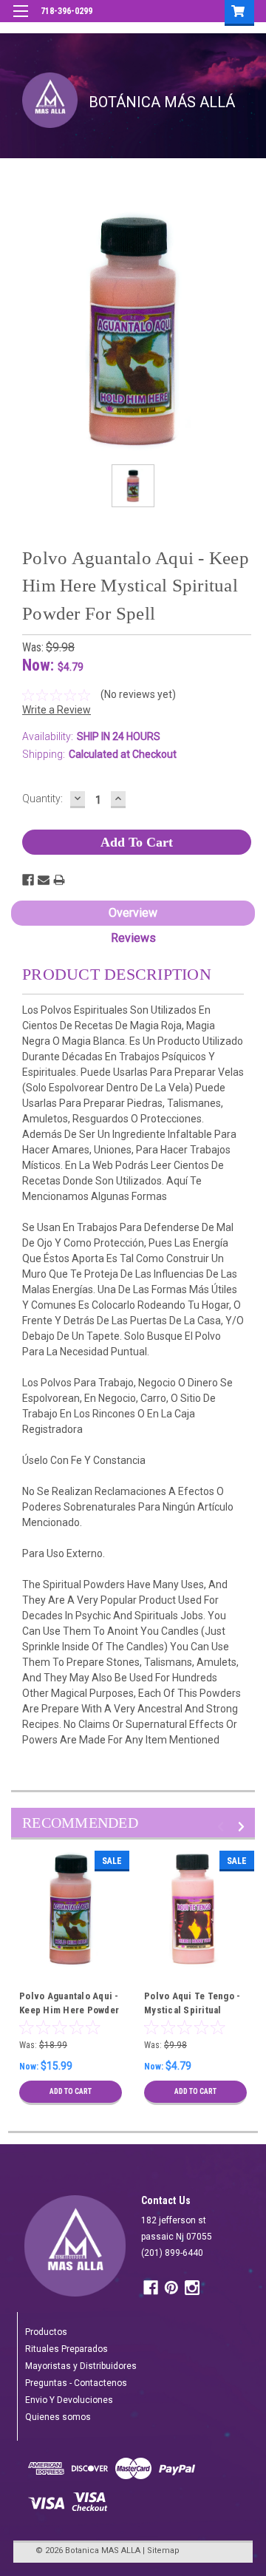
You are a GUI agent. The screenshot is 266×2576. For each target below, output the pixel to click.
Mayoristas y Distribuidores (81, 2366)
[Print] (59, 880)
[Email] (44, 880)
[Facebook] (28, 880)
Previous (223, 1827)
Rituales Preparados (66, 2349)
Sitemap (163, 2550)
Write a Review (57, 710)
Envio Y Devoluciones (69, 2400)
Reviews (133, 938)
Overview (133, 913)
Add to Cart (71, 2091)
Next (243, 1827)
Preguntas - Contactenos (76, 2383)
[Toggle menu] (20, 20)
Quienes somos (58, 2417)
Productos (46, 2332)
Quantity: (42, 799)
